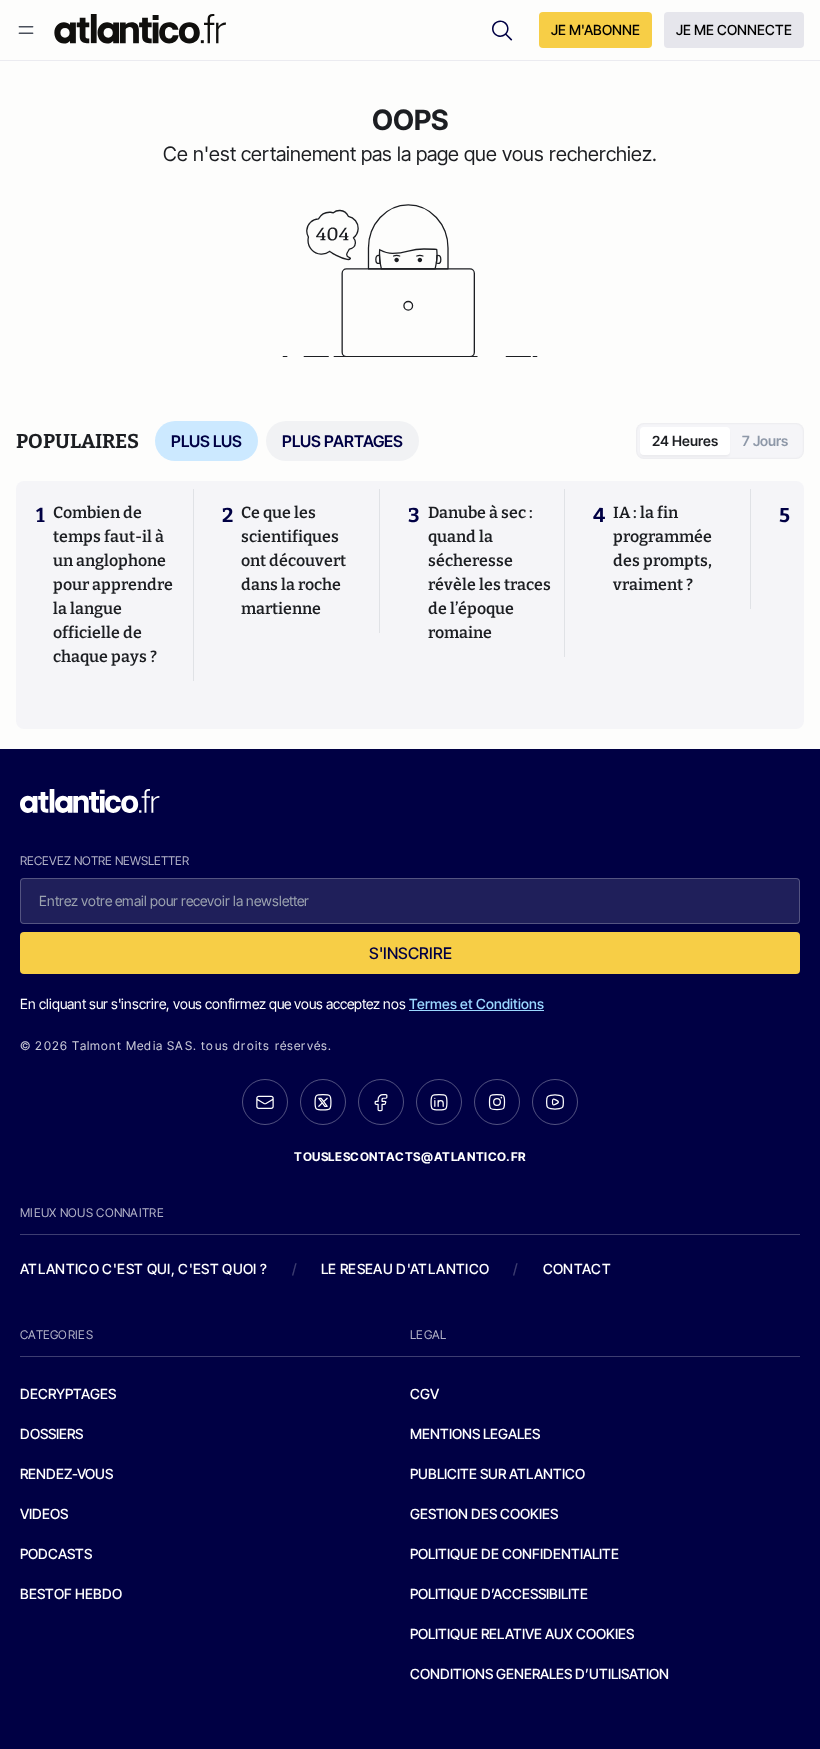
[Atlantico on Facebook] (381, 1102)
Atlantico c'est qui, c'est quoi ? (144, 1268)
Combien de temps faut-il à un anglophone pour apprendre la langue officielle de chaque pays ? (113, 584)
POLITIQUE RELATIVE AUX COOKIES (522, 1633)
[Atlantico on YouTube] (555, 1102)
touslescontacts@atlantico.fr (410, 1156)
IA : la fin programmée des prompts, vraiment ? (662, 548)
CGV (424, 1393)
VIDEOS (44, 1513)
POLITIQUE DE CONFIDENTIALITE (514, 1553)
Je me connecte (734, 29)
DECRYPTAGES (68, 1393)
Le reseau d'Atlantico (405, 1268)
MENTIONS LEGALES (475, 1433)
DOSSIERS (51, 1433)
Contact (577, 1268)
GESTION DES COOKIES (484, 1513)
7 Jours (765, 440)
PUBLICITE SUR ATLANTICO (497, 1473)
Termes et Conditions (476, 1003)
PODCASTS (56, 1553)
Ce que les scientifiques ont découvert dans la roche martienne (293, 560)
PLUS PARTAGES (342, 441)
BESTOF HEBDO (71, 1593)
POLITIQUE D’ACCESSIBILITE (499, 1593)
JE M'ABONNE (595, 29)
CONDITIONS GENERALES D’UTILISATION (539, 1673)
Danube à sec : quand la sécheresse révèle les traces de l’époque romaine (489, 572)
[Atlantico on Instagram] (497, 1102)
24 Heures (685, 440)
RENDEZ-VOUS (66, 1473)
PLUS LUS (206, 441)
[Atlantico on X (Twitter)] (323, 1102)
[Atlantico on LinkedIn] (439, 1102)
